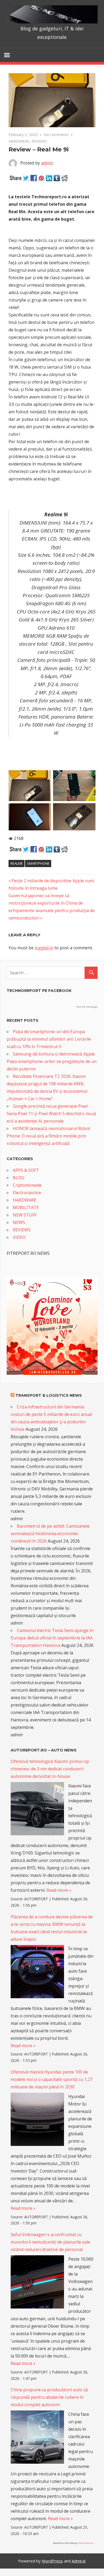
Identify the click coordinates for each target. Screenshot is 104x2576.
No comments (56, 135)
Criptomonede (27, 1185)
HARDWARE (19, 141)
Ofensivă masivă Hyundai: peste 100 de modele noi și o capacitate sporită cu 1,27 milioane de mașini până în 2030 (52, 2079)
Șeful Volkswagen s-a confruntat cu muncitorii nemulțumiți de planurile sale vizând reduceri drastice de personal (50, 2242)
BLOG (19, 1178)
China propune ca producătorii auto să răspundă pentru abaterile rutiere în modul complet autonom (49, 2397)
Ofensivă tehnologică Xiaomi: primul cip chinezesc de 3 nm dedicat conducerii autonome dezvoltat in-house (50, 1769)
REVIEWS (39, 141)
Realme (17, 863)
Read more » (59, 1890)
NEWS (19, 1222)
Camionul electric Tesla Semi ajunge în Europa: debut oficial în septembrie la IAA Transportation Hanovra (52, 1638)
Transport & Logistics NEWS (49, 1395)
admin (47, 163)
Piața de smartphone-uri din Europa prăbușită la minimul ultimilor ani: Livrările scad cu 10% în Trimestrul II (49, 1039)
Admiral (79, 2561)
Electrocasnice (27, 1193)
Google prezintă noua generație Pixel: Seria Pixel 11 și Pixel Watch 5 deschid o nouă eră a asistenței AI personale (51, 1114)
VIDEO (19, 1237)
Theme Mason (86, 2543)
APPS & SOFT (26, 1170)
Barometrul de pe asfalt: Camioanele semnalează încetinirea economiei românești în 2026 (50, 1534)
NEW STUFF (25, 1215)
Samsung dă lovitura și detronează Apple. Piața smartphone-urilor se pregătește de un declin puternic (52, 1061)
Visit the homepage (87, 1007)
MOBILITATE (26, 1207)
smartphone (38, 863)
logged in (44, 948)
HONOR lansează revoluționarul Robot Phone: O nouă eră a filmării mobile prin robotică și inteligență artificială (49, 1136)
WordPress (52, 2561)
